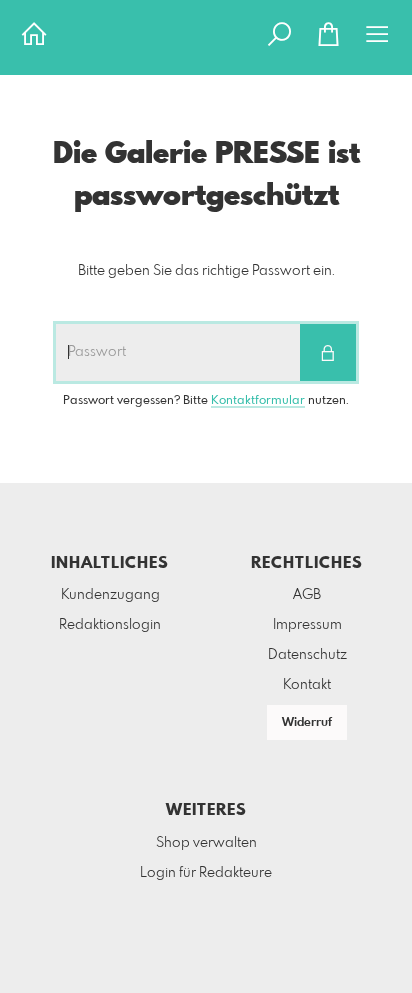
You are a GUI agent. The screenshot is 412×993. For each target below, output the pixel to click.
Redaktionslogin (110, 625)
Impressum (307, 625)
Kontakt (307, 685)
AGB (307, 595)
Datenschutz (307, 655)
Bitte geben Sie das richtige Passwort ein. (206, 271)
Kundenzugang (110, 595)
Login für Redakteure (206, 873)
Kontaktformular (258, 401)
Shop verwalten (206, 843)
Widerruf (307, 723)
